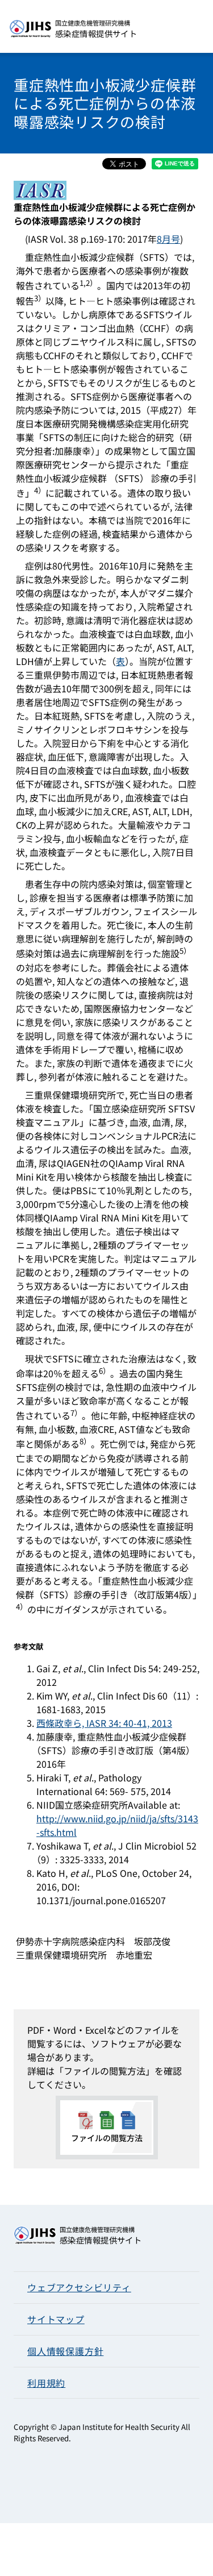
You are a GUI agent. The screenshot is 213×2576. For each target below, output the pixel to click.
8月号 (168, 239)
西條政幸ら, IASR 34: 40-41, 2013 (104, 1723)
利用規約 (46, 2383)
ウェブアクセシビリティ (79, 2287)
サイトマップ (56, 2319)
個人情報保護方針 (65, 2351)
